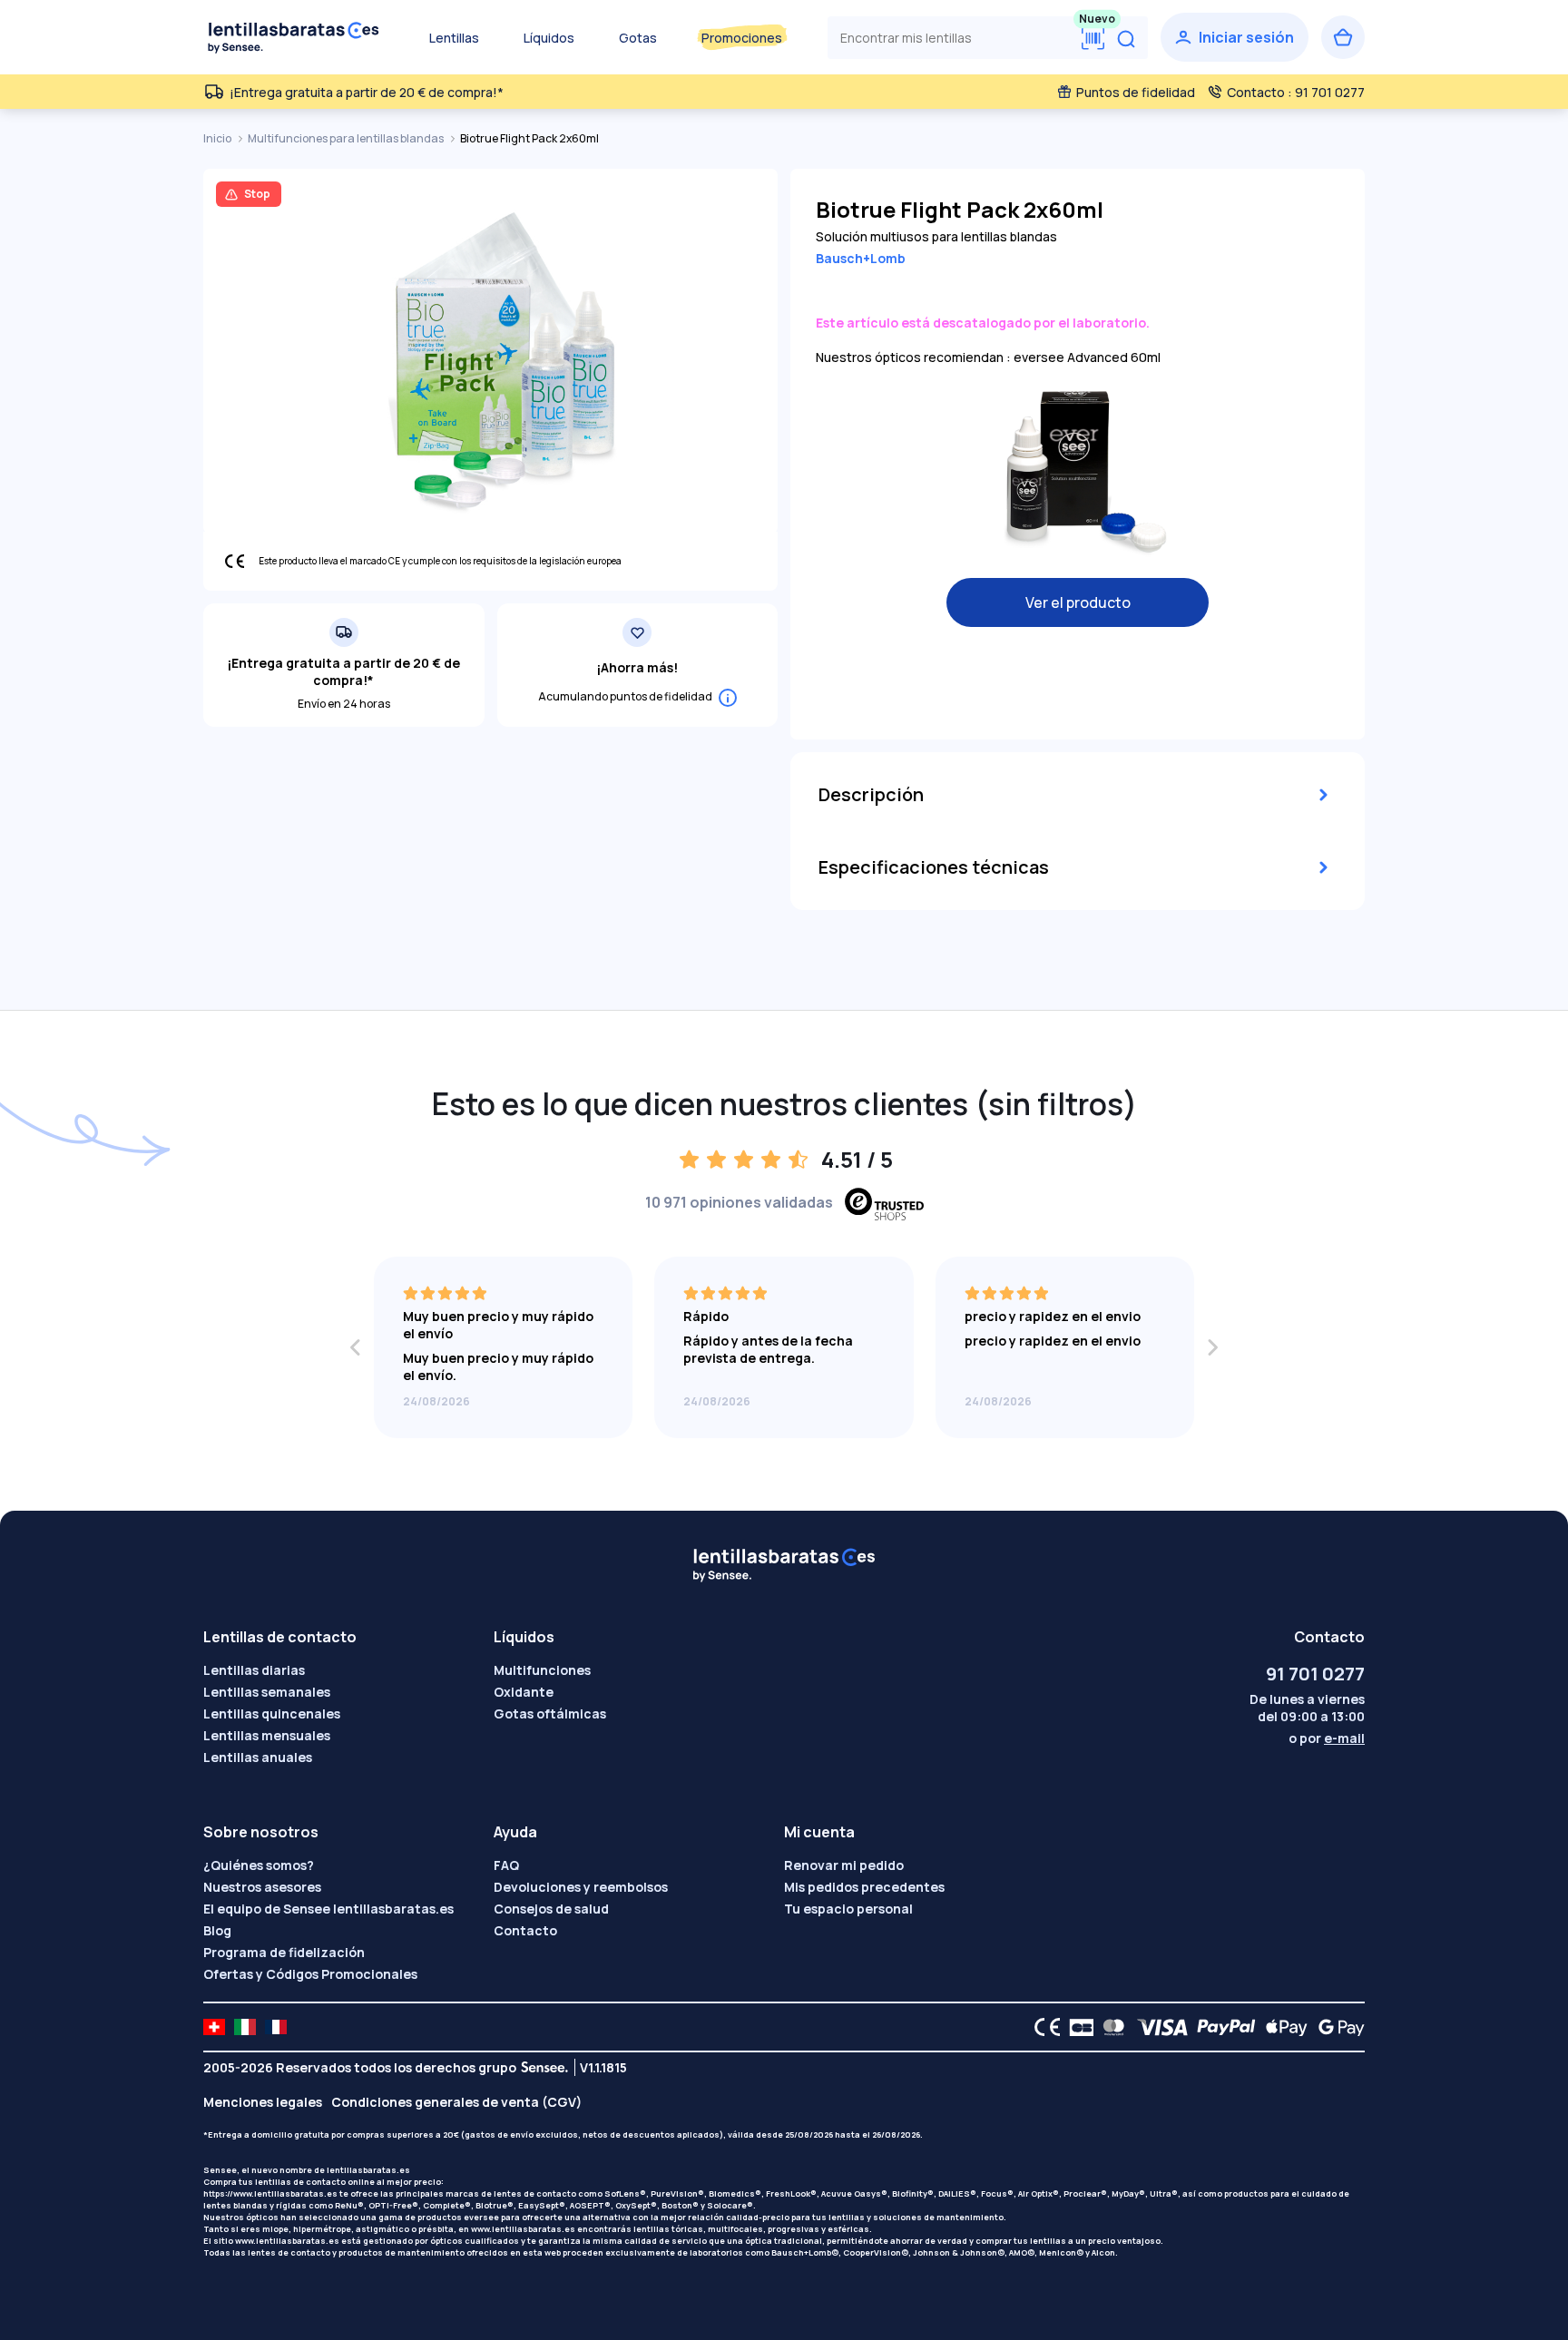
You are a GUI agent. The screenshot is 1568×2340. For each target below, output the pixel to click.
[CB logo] (1077, 2027)
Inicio (218, 138)
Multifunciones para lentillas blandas (347, 138)
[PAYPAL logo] (1222, 2027)
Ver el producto (1078, 602)
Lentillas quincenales (272, 1713)
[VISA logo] (1157, 2027)
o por (1327, 1738)
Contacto (525, 1930)
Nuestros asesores (262, 1887)
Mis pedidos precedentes (864, 1887)
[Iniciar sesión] (1235, 37)
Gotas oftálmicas (550, 1713)
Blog (217, 1930)
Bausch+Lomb (861, 258)
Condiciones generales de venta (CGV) (456, 2102)
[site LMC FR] (276, 2027)
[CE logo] (1043, 2027)
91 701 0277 (1315, 1674)
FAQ (506, 1865)
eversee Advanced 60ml (1087, 357)
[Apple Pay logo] (1282, 2027)
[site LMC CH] (214, 2027)
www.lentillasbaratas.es (523, 2229)
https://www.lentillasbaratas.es (270, 2193)
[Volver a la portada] (294, 37)
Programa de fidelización (284, 1952)
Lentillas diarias (254, 1670)
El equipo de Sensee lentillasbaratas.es (328, 1909)
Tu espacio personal (848, 1909)
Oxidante (524, 1692)
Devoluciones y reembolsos (581, 1887)
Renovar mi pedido (844, 1865)
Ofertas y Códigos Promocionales (310, 1974)
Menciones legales (263, 2102)
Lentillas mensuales (267, 1735)
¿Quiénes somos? (259, 1865)
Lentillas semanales (267, 1692)
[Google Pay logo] (1337, 2027)
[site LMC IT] (245, 2027)
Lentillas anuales (258, 1757)
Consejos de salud (551, 1909)
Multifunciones (542, 1670)
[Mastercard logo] (1110, 2027)
